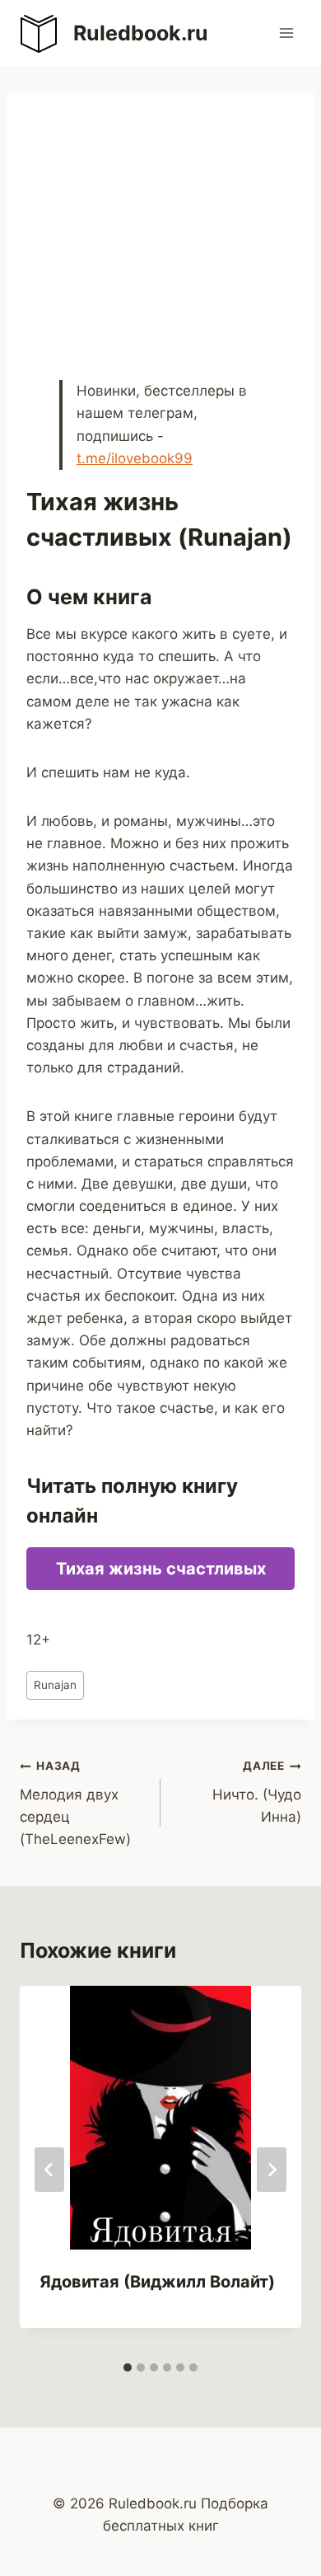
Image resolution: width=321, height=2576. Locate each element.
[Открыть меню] (286, 33)
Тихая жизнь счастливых (161, 1569)
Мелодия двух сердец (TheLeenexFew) (75, 1803)
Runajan (55, 1685)
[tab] (128, 2367)
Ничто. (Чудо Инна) (257, 1792)
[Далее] (272, 2170)
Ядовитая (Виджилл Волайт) (157, 2282)
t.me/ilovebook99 (135, 458)
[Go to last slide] (49, 2170)
